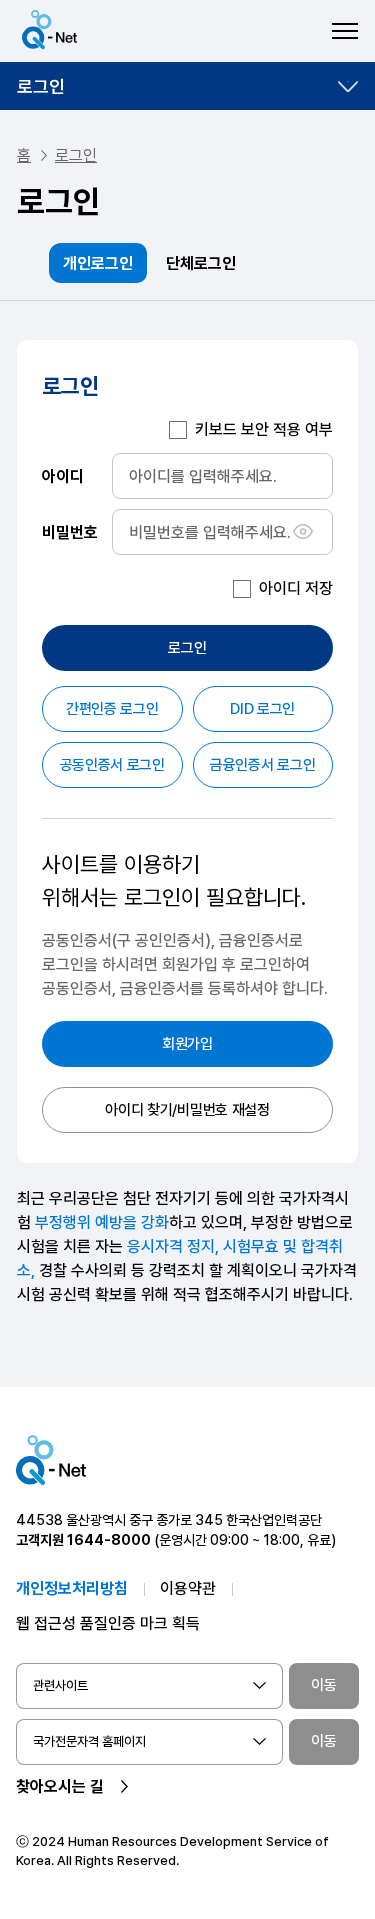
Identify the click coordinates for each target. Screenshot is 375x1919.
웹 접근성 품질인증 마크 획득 (108, 1623)
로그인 (41, 86)
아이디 (63, 475)
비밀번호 (70, 531)
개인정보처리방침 (72, 1588)
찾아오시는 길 (60, 1786)
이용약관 (188, 1588)
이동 (324, 1685)
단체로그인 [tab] (201, 263)
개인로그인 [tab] (98, 263)
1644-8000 (109, 1540)
